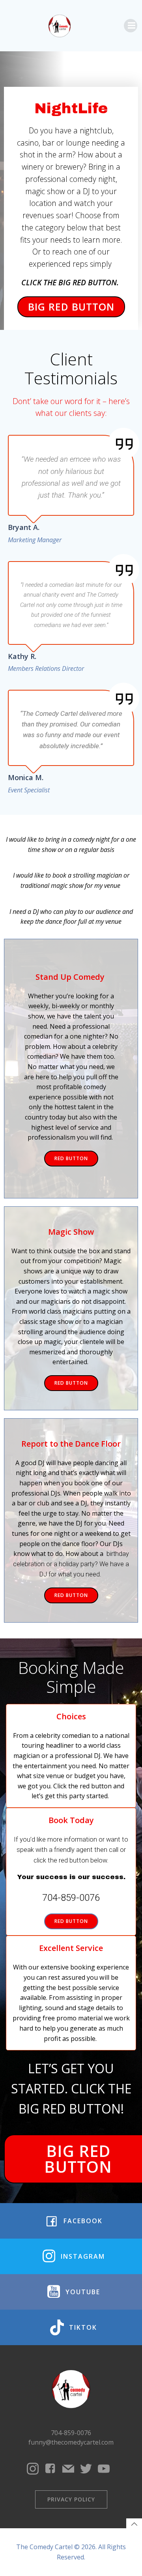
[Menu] (131, 26)
